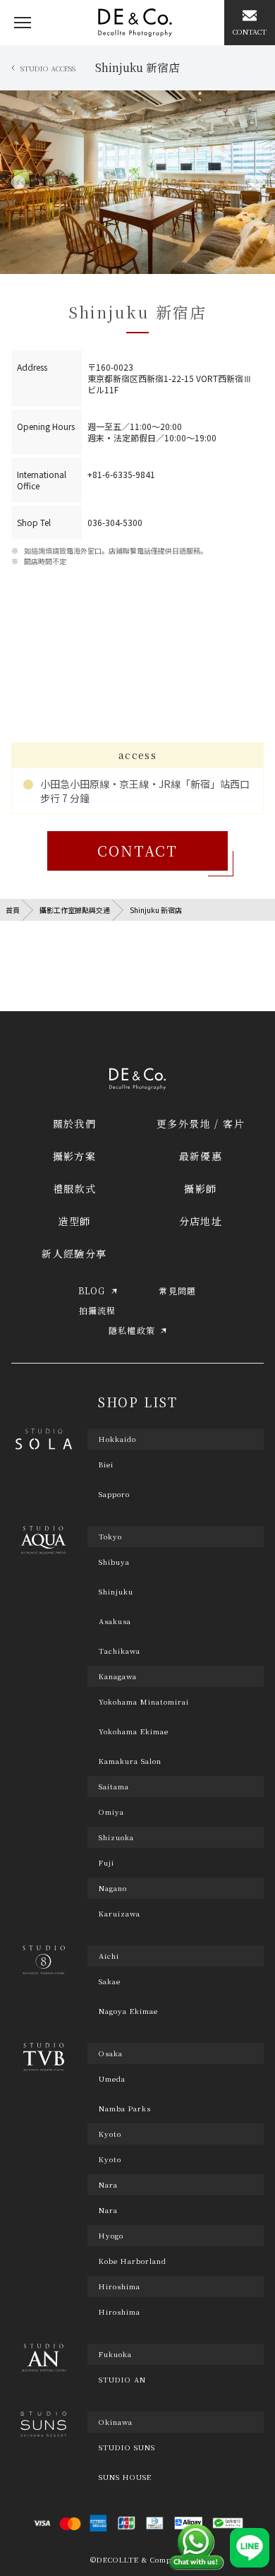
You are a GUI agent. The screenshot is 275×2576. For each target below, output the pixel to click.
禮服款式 (75, 1188)
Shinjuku (116, 1592)
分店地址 (201, 1221)
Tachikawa (120, 1651)
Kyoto (110, 2159)
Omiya (111, 1812)
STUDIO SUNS (127, 2447)
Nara (108, 2210)
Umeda (112, 2079)
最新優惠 (201, 1156)
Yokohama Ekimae (134, 1731)
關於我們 (75, 1123)
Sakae (110, 1981)
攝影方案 (75, 1156)
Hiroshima (120, 2312)
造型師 (74, 1221)
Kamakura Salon (130, 1761)
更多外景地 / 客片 (201, 1123)
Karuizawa (120, 1914)
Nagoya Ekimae (128, 2011)
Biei (106, 1465)
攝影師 (200, 1188)
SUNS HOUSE (125, 2477)
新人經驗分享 (74, 1253)
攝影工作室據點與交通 (75, 910)
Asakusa (115, 1621)
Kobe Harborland (133, 2261)
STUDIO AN (122, 2380)
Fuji (106, 1863)
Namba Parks (125, 2109)
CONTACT (137, 851)
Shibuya (114, 1562)
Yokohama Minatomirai (144, 1702)
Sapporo (114, 1494)
